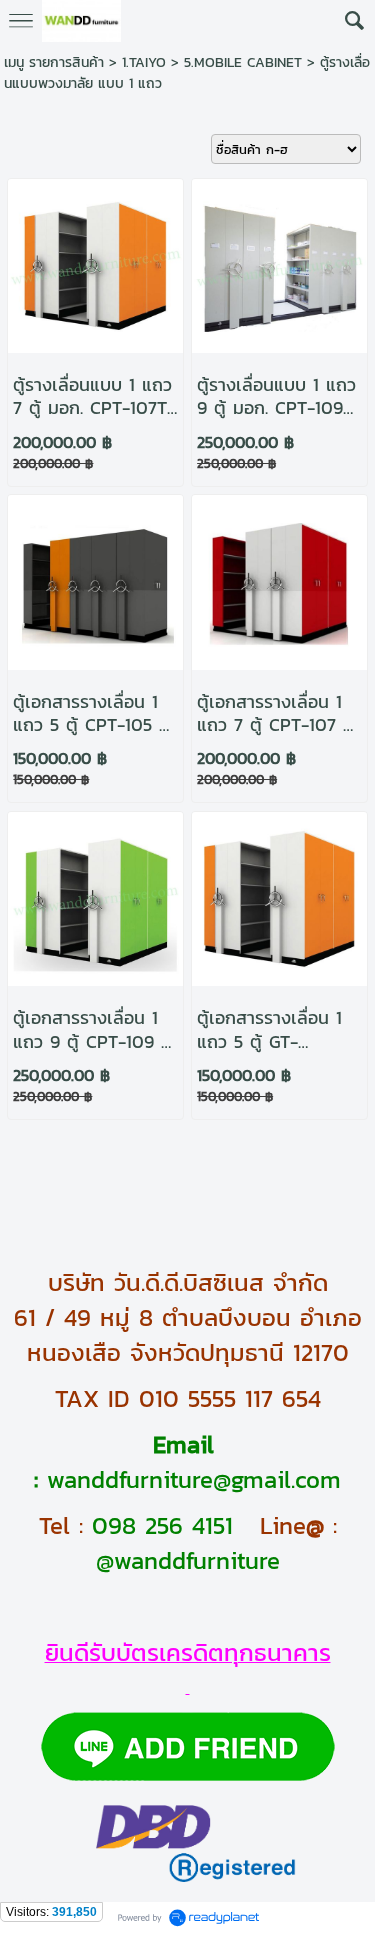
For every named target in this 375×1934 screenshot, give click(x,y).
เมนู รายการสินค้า (54, 62)
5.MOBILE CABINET (243, 62)
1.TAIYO (144, 62)
